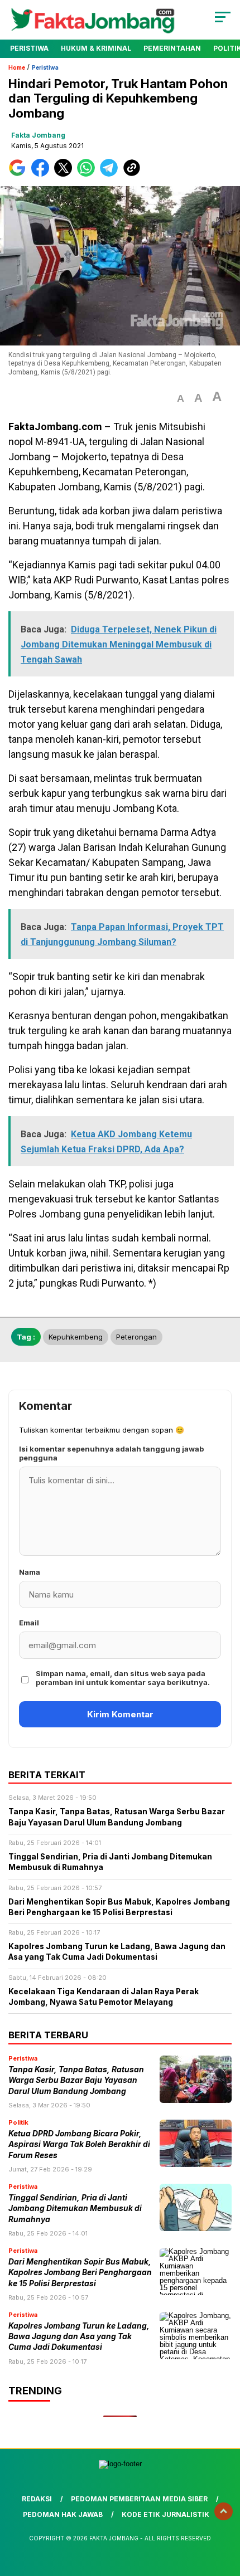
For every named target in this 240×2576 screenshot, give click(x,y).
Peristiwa (29, 48)
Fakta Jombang (38, 135)
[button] (181, 399)
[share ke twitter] (66, 174)
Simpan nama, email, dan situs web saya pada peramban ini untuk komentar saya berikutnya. (123, 1678)
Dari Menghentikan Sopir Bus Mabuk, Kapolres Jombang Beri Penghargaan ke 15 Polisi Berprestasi (80, 2273)
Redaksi (37, 2499)
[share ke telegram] (110, 174)
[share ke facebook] (43, 174)
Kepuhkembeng (76, 1337)
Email (29, 1623)
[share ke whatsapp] (88, 174)
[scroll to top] (224, 2511)
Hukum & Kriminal (96, 48)
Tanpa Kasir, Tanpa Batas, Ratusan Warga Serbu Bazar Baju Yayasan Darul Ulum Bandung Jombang (76, 2080)
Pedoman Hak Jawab (63, 2514)
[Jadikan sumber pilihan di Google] (20, 174)
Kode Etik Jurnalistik (165, 2514)
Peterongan (136, 1337)
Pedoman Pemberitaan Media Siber (139, 2499)
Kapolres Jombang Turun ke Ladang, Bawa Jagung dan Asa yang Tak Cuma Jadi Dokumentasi (79, 2337)
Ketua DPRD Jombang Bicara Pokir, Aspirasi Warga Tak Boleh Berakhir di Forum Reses (79, 2144)
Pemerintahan (172, 48)
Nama (30, 1572)
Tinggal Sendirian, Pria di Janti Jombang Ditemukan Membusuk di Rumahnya (75, 2209)
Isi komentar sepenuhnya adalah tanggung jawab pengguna (111, 1453)
